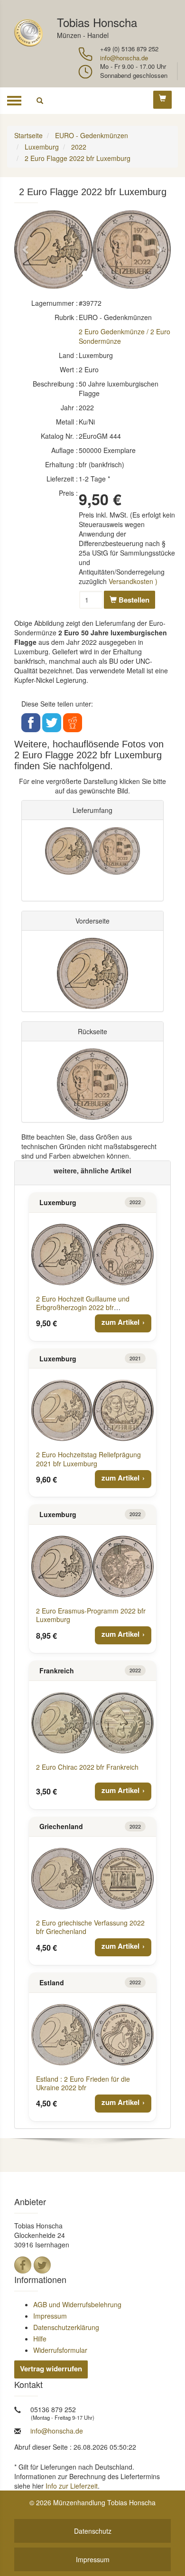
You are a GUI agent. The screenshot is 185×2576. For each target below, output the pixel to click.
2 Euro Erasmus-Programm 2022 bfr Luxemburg (91, 1615)
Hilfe (40, 2339)
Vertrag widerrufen (51, 2368)
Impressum (50, 2316)
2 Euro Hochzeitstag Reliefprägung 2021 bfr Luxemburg (88, 1459)
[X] (42, 2265)
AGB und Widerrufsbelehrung (77, 2304)
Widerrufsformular (60, 2350)
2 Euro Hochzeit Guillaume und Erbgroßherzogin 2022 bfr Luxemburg (83, 1307)
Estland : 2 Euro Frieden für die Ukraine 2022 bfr (83, 2083)
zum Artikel (120, 1322)
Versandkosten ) (133, 581)
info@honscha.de (124, 58)
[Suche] (40, 101)
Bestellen (133, 600)
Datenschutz (93, 2531)
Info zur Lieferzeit (72, 2486)
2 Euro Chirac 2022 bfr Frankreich (87, 1767)
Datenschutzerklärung (66, 2327)
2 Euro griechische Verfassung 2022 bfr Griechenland (90, 1927)
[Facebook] (23, 2265)
